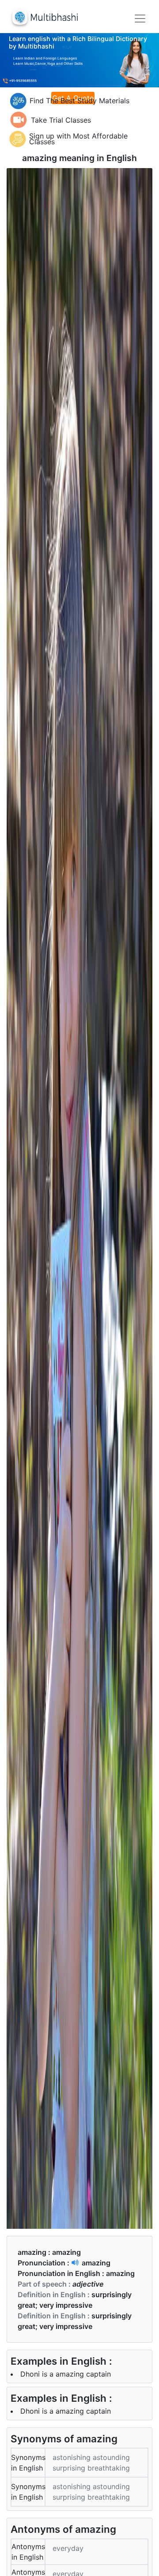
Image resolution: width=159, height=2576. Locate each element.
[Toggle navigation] (140, 19)
